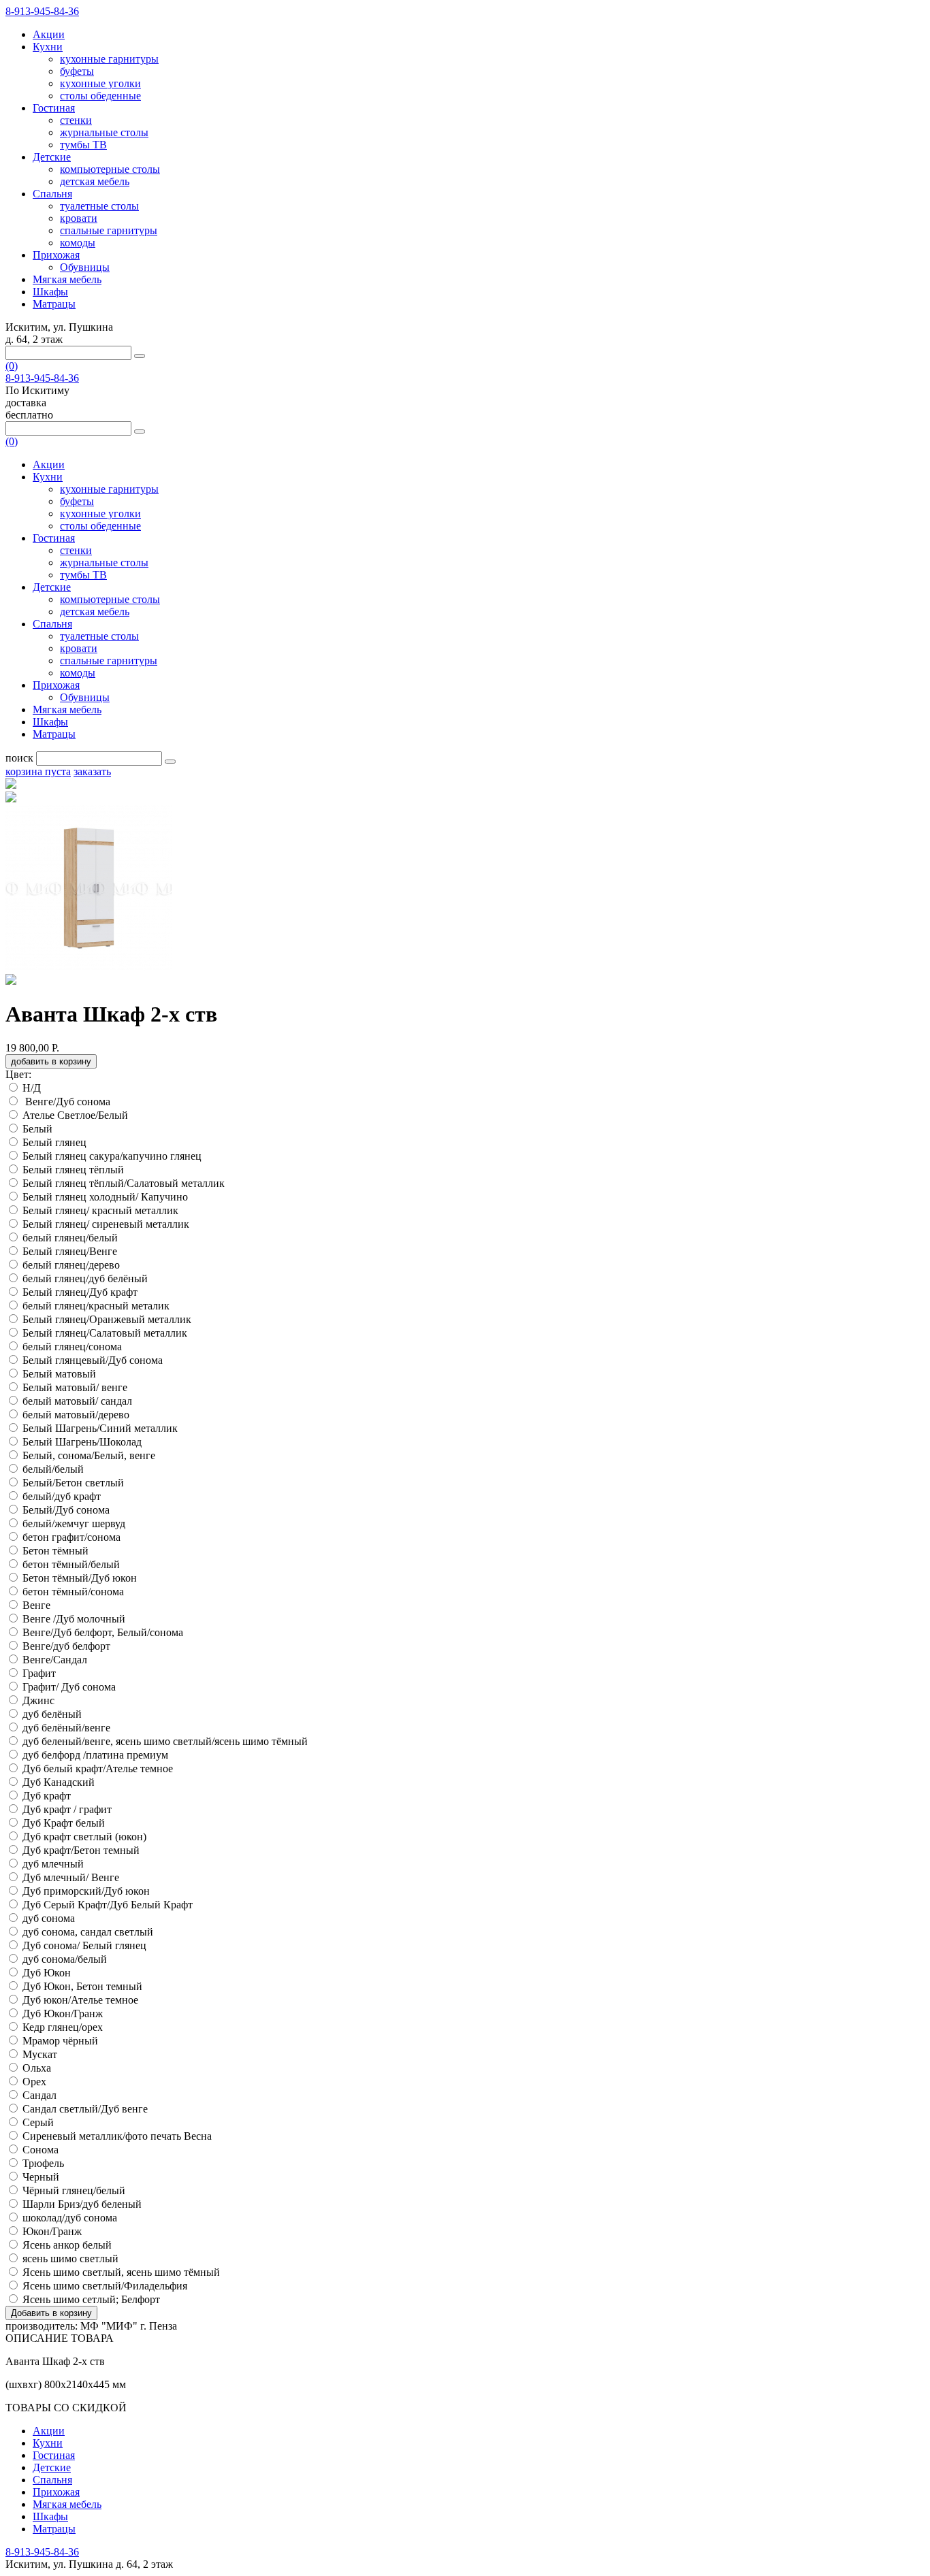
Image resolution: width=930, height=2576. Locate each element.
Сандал (39, 2095)
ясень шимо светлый (70, 2259)
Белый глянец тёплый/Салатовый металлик (124, 1183)
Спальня (52, 194)
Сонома (41, 2150)
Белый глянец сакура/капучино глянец (112, 1156)
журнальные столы (104, 132)
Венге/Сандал (56, 1660)
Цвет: (18, 1074)
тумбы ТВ (83, 145)
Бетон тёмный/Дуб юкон (80, 1578)
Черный (41, 2177)
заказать (92, 771)
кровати (79, 218)
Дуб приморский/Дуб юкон (86, 1891)
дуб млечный (53, 1864)
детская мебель (95, 181)
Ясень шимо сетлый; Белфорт (93, 2299)
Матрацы (54, 304)
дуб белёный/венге (66, 1728)
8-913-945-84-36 (42, 11)
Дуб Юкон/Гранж (64, 2013)
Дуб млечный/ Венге (71, 1877)
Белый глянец (54, 1142)
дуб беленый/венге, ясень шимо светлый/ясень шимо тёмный (165, 1741)
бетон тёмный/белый (71, 1564)
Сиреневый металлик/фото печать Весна (117, 2136)
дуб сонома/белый (65, 1959)
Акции (49, 34)
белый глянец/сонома (72, 1347)
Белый (37, 1129)
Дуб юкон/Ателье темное (82, 2000)
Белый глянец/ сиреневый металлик (106, 1224)
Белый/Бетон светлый (73, 1483)
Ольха (37, 2068)
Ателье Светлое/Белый (77, 1115)
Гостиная (54, 108)
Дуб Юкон (47, 1973)
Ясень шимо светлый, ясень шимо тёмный (121, 2272)
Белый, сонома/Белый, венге (89, 1455)
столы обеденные (100, 96)
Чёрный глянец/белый (74, 2190)
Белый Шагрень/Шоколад (82, 1442)
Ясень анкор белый (68, 2245)
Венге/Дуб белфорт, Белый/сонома (103, 1632)
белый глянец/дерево (71, 1265)
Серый (38, 2122)
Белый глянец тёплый (73, 1170)
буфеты (77, 71)
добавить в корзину (51, 1061)
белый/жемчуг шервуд (74, 1523)
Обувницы (85, 267)
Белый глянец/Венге (70, 1251)
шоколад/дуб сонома (70, 2218)
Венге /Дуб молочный (74, 1619)
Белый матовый (59, 1374)
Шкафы (50, 292)
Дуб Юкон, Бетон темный (82, 1986)
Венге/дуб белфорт (68, 1646)
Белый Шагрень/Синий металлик (100, 1428)
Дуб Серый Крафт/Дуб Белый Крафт (109, 1905)
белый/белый (53, 1469)
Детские (52, 157)
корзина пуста (38, 771)
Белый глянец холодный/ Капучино (105, 1197)
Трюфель (43, 2163)
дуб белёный (52, 1714)
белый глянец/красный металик (96, 1306)
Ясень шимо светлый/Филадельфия (106, 2286)
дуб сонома (49, 1918)
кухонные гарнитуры (109, 59)
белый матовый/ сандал (77, 1401)
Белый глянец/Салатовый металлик (105, 1333)
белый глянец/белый (70, 1238)
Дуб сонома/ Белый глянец (84, 1945)
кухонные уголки (100, 83)
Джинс (38, 1700)
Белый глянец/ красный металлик (100, 1210)
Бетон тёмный (55, 1551)
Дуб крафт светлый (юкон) (84, 1837)
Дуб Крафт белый (64, 1823)
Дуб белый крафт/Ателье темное (99, 1768)
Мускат (40, 2054)
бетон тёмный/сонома (73, 1592)
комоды (78, 243)
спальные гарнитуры (109, 230)
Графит (39, 1673)
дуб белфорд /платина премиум (95, 1755)
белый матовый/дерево (76, 1415)
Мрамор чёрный (60, 2041)
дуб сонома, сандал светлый (88, 1932)
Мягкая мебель (67, 279)
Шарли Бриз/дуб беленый (82, 2204)
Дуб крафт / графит (67, 1809)
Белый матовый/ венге (75, 1387)
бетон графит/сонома (71, 1537)
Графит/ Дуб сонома (69, 1687)
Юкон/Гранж (52, 2231)
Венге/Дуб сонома (68, 1102)
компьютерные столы (110, 169)
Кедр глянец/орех (63, 2027)
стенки (76, 120)
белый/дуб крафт (62, 1496)
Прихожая (56, 255)
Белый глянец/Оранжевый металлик (107, 1319)
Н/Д (32, 1088)
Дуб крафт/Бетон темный (81, 1850)
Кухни (48, 47)
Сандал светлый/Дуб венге (85, 2109)
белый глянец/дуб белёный (85, 1278)
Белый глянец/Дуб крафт (80, 1292)
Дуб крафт (47, 1796)
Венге (36, 1605)
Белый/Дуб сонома (66, 1510)
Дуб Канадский (59, 1782)
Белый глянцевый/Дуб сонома (93, 1360)
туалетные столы (99, 206)
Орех (34, 2082)
